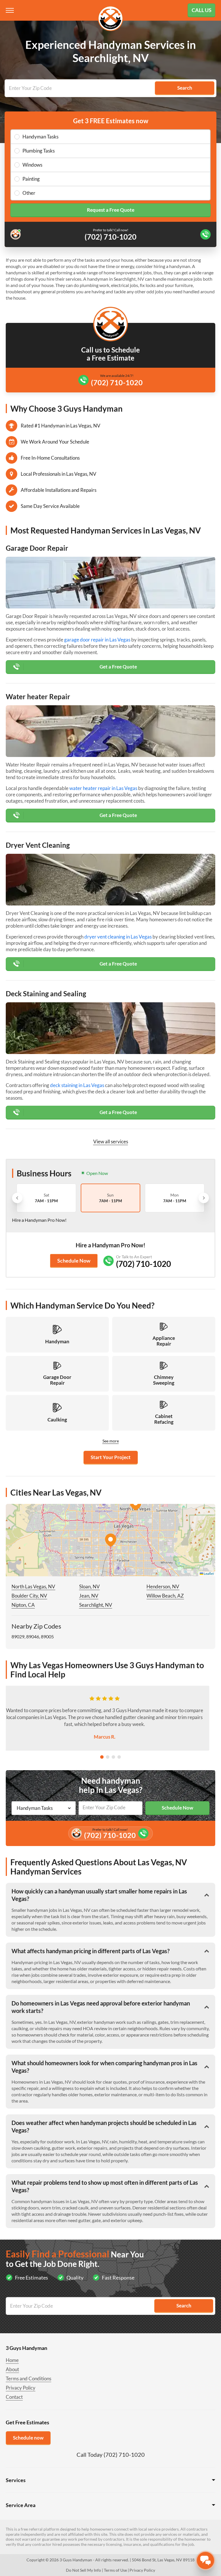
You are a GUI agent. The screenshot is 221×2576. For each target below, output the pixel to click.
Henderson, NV (163, 1586)
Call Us (202, 10)
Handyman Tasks (40, 137)
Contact (14, 2397)
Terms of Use (115, 2570)
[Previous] (17, 1198)
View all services (111, 1141)
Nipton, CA (23, 1605)
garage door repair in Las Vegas (97, 640)
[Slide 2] (108, 1757)
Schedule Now (74, 1261)
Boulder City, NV (29, 1596)
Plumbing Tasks (39, 151)
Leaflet (208, 1574)
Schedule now (28, 2438)
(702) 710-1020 (117, 382)
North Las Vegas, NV (33, 1586)
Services (16, 2480)
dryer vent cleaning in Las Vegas (118, 937)
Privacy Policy (21, 2388)
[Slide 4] (119, 1757)
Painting (31, 179)
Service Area (21, 2505)
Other (29, 193)
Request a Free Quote (111, 210)
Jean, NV (89, 1596)
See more (111, 1441)
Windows (32, 165)
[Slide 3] (113, 1757)
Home (12, 2360)
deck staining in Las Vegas (77, 1085)
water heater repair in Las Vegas (103, 788)
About (12, 2369)
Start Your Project (111, 1457)
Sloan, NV (89, 1586)
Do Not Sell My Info (83, 2570)
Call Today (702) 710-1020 (111, 2454)
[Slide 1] (102, 1757)
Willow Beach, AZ (165, 1596)
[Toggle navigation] (10, 10)
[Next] (204, 1198)
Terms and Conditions (28, 2378)
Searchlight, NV (96, 1605)
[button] (110, 1540)
